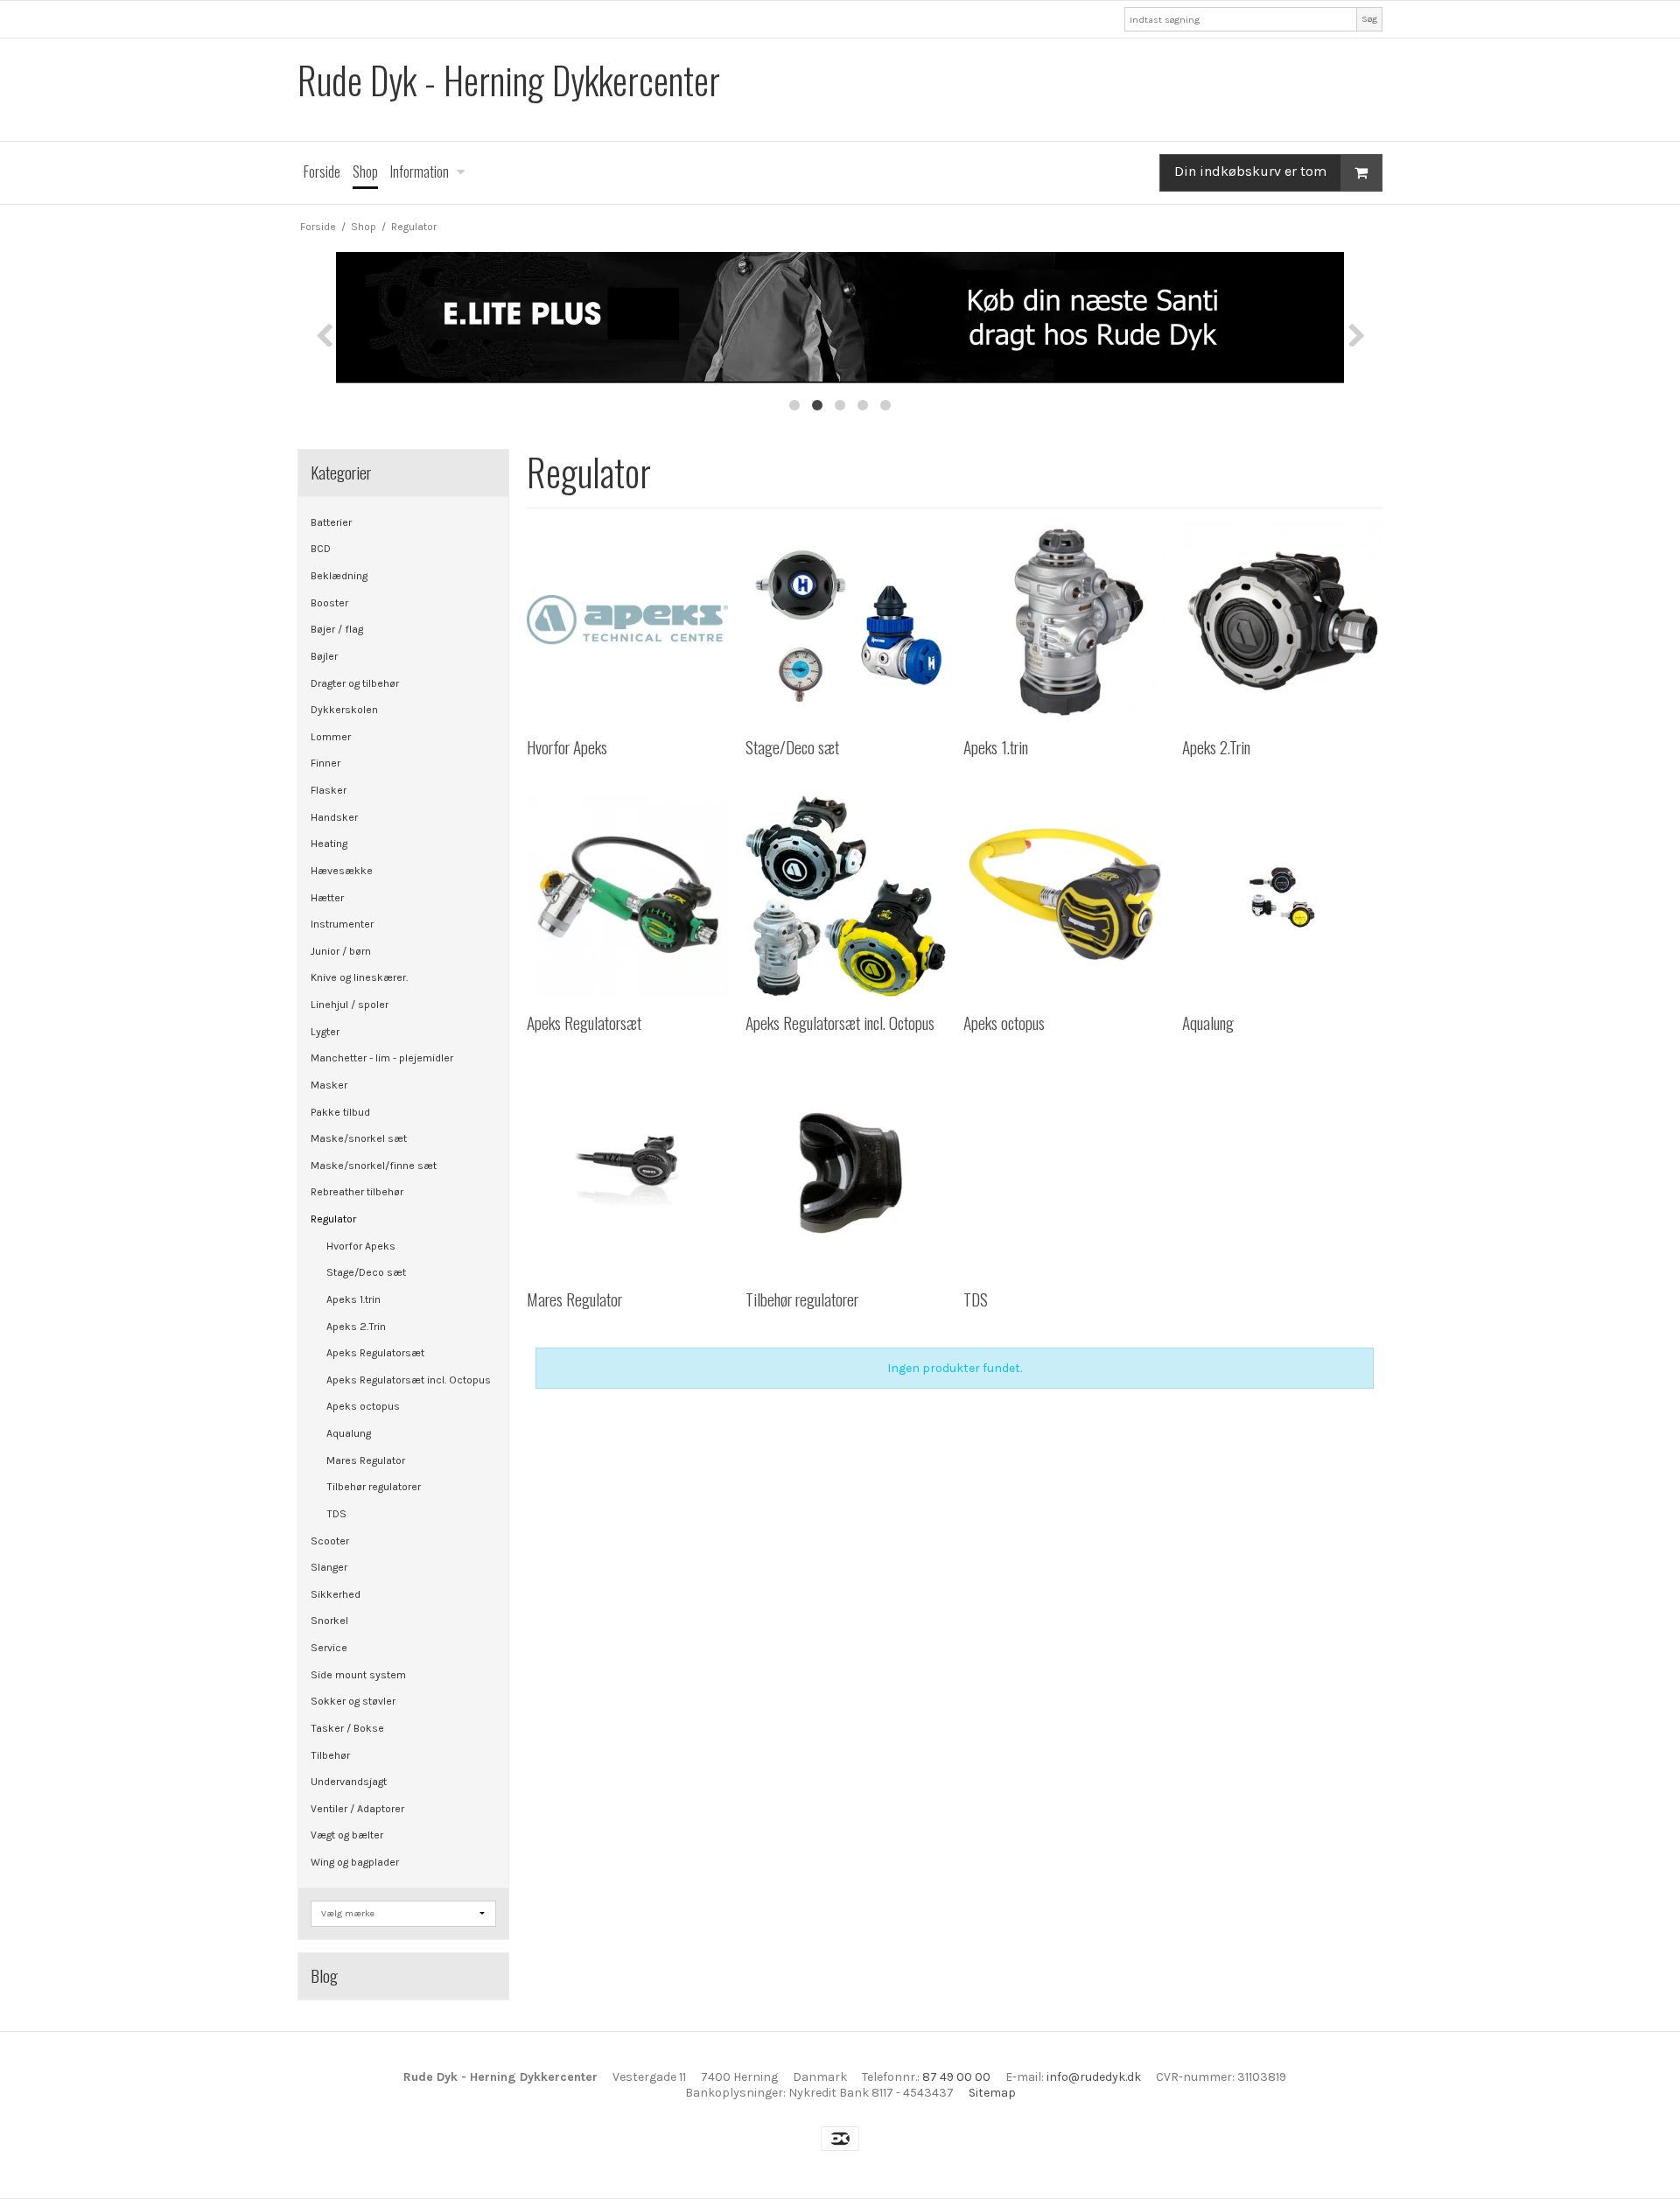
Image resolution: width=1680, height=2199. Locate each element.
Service (329, 1648)
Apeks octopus (363, 1406)
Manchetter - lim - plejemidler (382, 1058)
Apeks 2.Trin (356, 1327)
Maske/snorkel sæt (359, 1138)
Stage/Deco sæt (366, 1272)
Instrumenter (342, 924)
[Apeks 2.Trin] (1282, 620)
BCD (321, 549)
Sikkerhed (336, 1594)
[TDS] (1064, 1172)
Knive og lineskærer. (359, 977)
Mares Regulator (366, 1460)
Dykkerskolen (344, 710)
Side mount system (358, 1675)
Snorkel (329, 1621)
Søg (1369, 19)
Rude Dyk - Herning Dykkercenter (509, 80)
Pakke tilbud (340, 1112)
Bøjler (324, 656)
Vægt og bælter (347, 1835)
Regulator (333, 1219)
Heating (329, 844)
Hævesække (342, 871)
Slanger (329, 1567)
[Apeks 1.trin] (1064, 620)
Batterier (331, 522)
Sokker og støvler (353, 1701)
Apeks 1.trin (353, 1299)
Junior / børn (341, 951)
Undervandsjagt (349, 1782)
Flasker (329, 790)
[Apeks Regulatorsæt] (627, 896)
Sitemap (992, 2093)
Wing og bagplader (355, 1862)
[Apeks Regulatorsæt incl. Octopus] (846, 896)
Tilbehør (330, 1755)
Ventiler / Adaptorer (357, 1809)
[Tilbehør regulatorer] (846, 1172)
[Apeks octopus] (1064, 896)
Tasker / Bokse (347, 1728)
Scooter (330, 1541)
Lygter (325, 1032)
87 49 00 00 (956, 2077)
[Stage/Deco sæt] (846, 620)
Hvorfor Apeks (361, 1246)
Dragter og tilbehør (355, 683)
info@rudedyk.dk (1094, 2077)
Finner (325, 763)
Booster (329, 603)
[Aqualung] (1282, 896)
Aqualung (349, 1433)
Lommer (331, 737)
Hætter (327, 898)
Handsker (334, 817)
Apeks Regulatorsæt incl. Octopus (409, 1380)
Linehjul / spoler (350, 1005)
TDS (336, 1514)
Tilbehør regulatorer (374, 1487)
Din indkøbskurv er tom (1250, 171)
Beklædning (339, 576)
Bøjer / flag (337, 629)
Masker (329, 1085)
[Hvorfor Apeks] (627, 620)
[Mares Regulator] (627, 1172)
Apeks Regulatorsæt (375, 1353)
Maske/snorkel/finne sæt (374, 1166)
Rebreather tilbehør (357, 1192)
